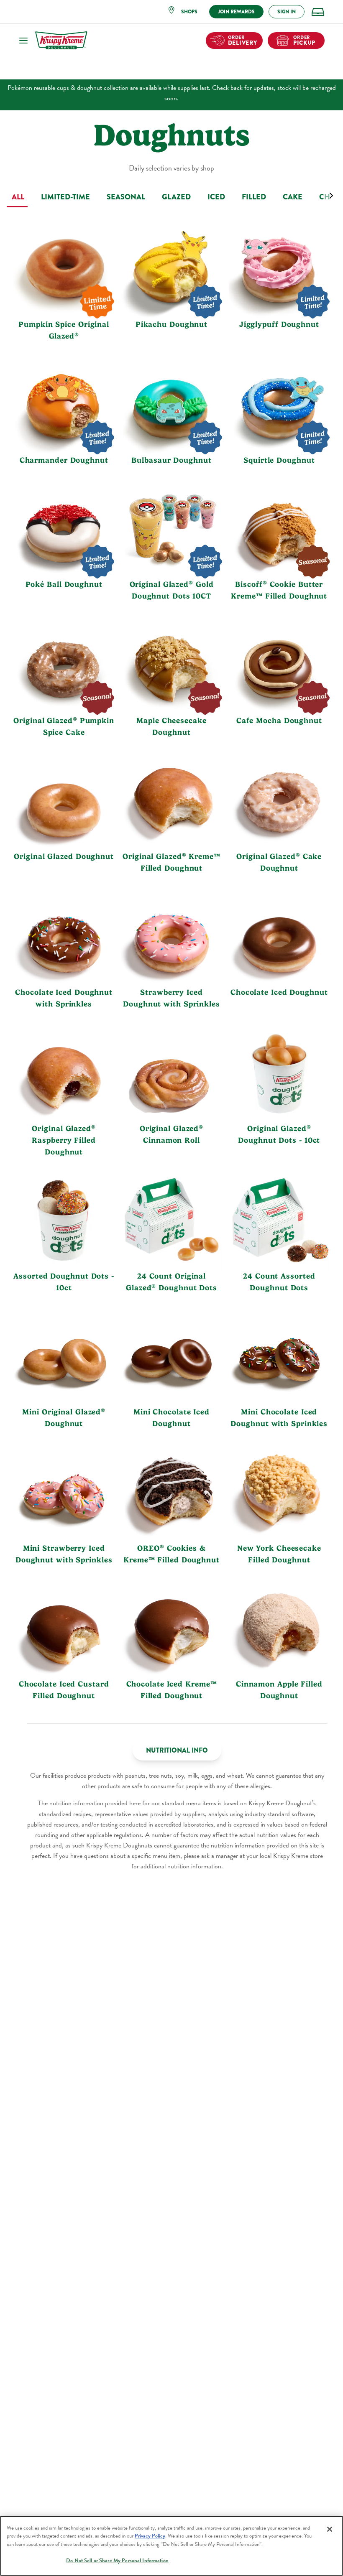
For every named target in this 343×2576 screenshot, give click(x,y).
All (18, 197)
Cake (293, 197)
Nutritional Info (177, 1750)
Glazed (176, 197)
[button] (186, 12)
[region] (171, 2546)
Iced (216, 197)
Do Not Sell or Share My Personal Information (117, 2561)
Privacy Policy (150, 2536)
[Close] (330, 2529)
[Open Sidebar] (23, 41)
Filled (254, 197)
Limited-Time (65, 197)
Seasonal (126, 197)
